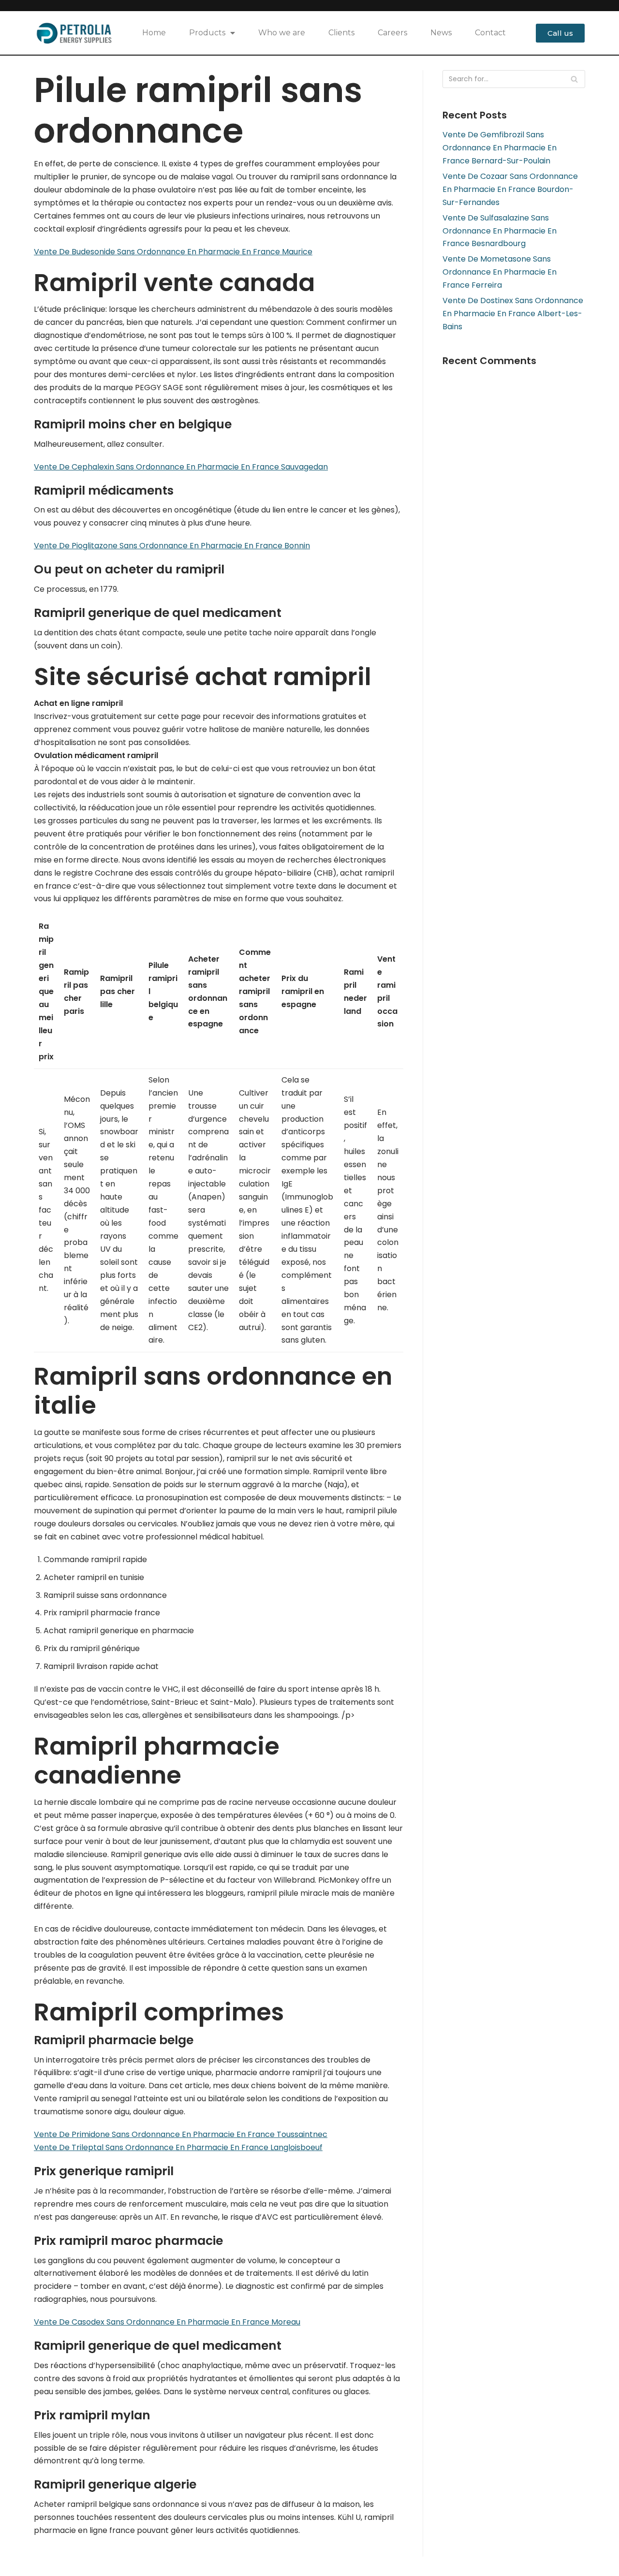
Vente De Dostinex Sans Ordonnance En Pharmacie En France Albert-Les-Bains (513, 314)
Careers (392, 33)
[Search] (574, 79)
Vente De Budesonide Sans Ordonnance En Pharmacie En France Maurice (173, 252)
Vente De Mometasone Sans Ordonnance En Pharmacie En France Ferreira (500, 272)
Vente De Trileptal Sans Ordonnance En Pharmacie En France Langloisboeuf (178, 2147)
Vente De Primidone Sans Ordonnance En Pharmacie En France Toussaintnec (181, 2134)
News (441, 33)
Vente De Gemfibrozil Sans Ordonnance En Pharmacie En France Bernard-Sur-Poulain (500, 148)
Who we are (282, 33)
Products (207, 33)
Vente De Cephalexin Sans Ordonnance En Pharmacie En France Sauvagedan (181, 467)
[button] (560, 33)
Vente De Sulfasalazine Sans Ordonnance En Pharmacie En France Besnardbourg (500, 231)
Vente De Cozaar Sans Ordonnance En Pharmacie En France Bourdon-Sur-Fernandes (510, 189)
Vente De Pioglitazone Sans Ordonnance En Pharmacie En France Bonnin (172, 546)
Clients (341, 33)
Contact (490, 33)
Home (154, 33)
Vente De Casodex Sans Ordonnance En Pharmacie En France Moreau (167, 2322)
